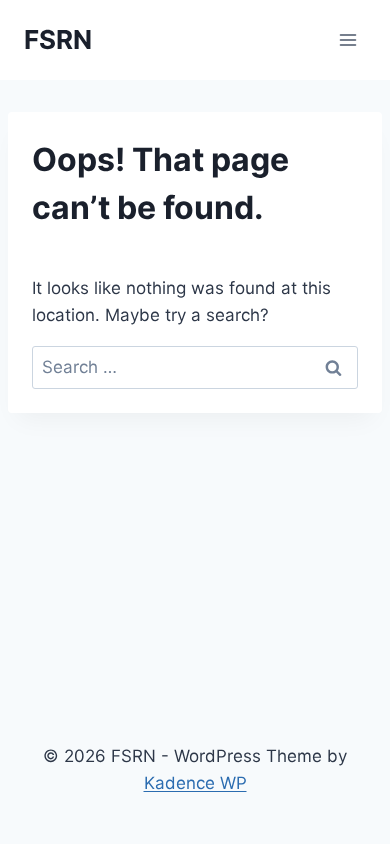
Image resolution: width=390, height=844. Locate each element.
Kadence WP (195, 783)
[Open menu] (347, 39)
